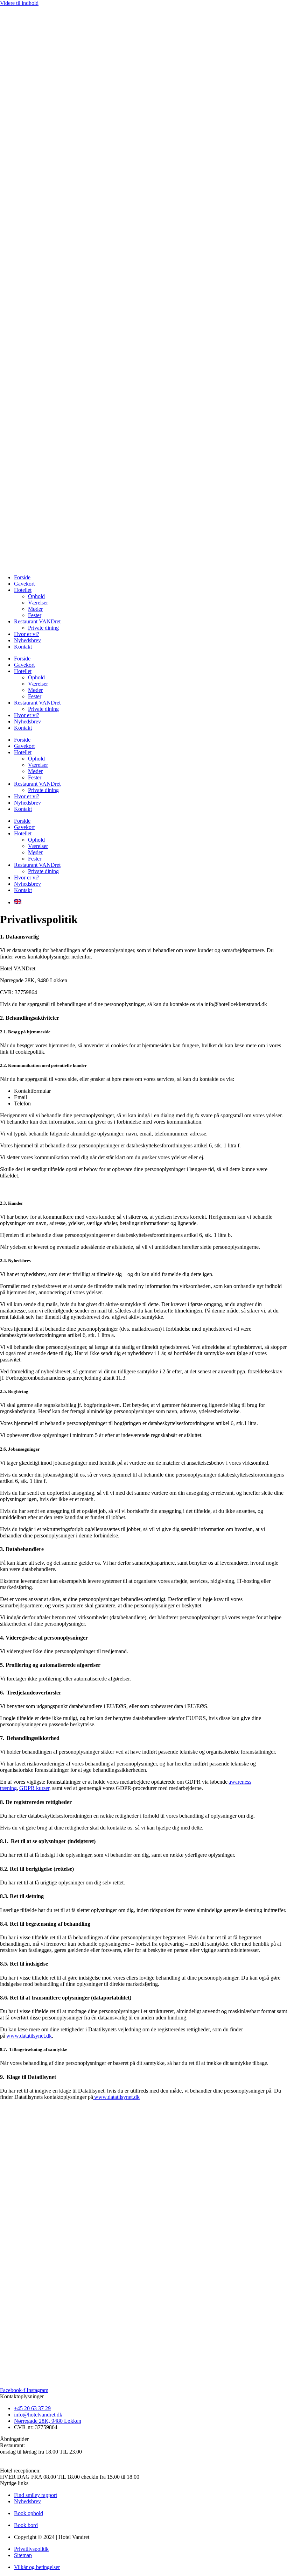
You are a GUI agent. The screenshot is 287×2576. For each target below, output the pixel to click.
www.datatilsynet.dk (29, 2036)
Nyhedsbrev (27, 640)
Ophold (36, 596)
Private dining (43, 628)
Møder (35, 609)
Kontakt (23, 647)
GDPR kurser (34, 1788)
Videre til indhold (19, 3)
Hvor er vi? (27, 634)
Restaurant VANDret (37, 621)
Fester (35, 615)
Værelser (38, 603)
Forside (22, 577)
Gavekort (24, 584)
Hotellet (23, 590)
